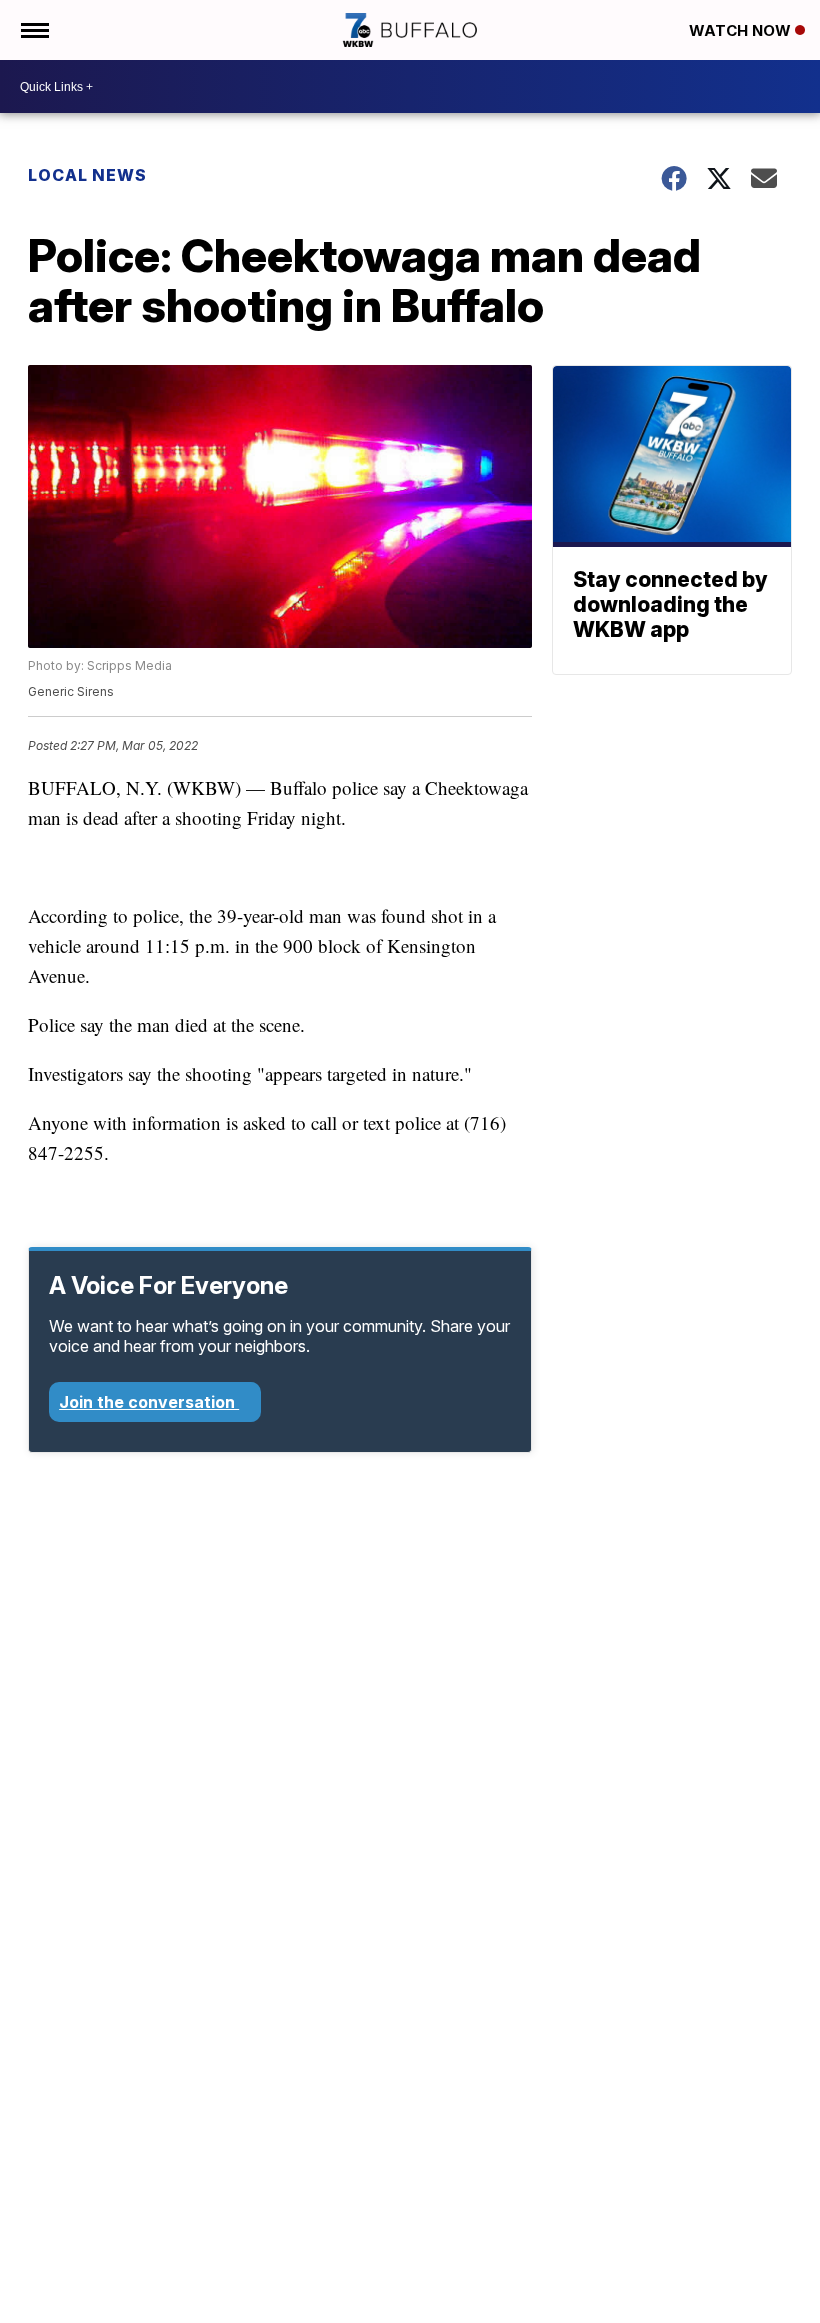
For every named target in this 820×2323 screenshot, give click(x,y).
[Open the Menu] (33, 30)
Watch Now (742, 30)
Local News (87, 175)
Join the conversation (149, 1402)
